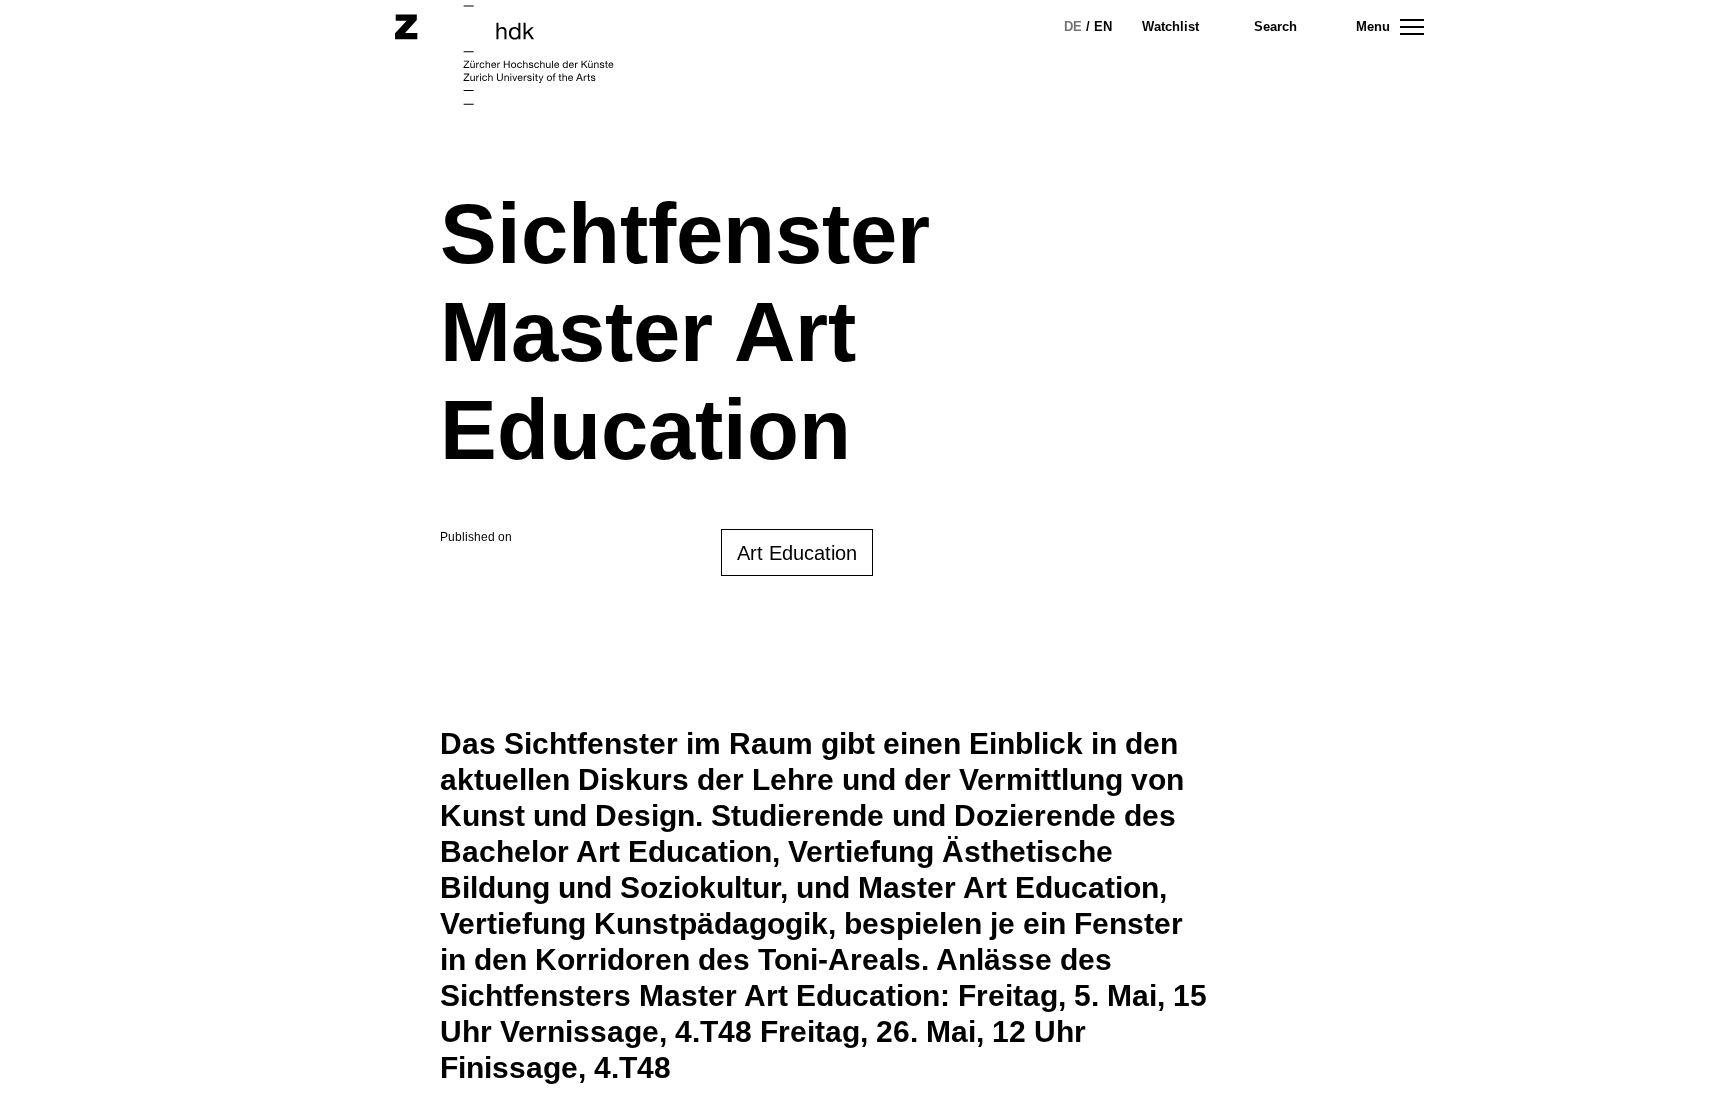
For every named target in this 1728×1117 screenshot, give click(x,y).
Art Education (797, 553)
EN (1103, 26)
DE (1073, 26)
